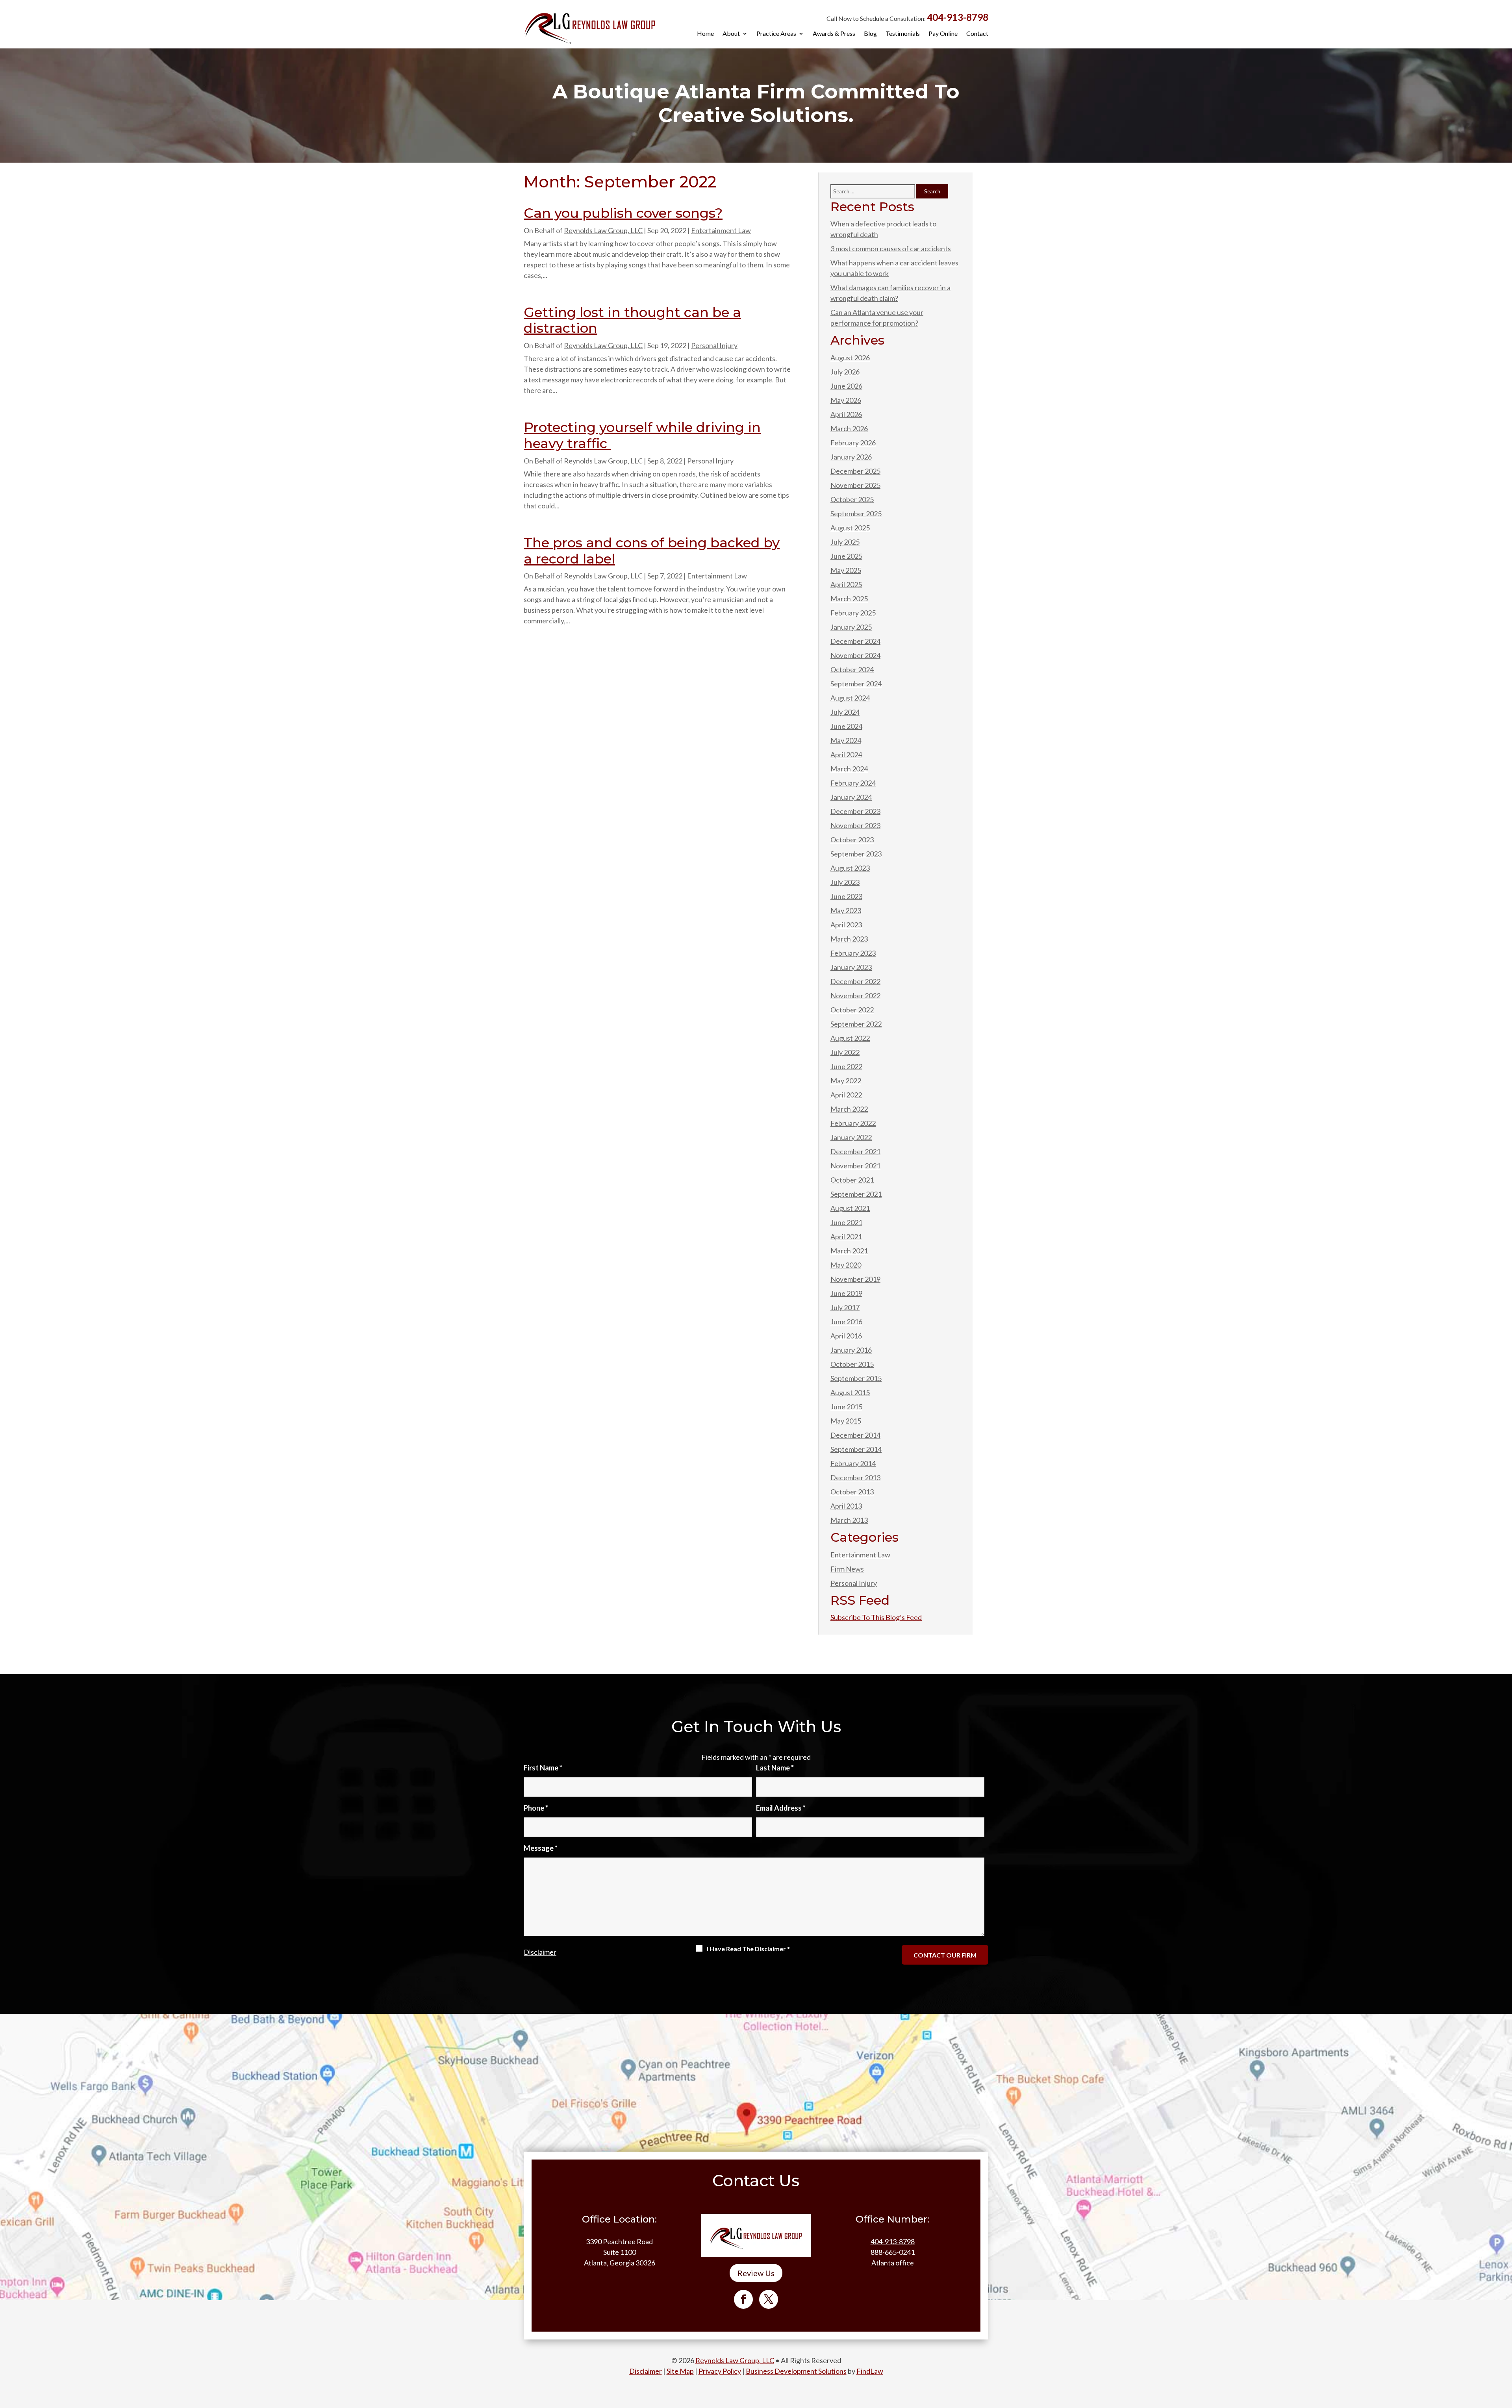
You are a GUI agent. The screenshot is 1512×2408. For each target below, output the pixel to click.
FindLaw (870, 2371)
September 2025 (856, 513)
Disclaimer (540, 1952)
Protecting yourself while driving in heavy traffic (642, 435)
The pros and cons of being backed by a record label (652, 551)
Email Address (781, 1808)
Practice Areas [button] (776, 34)
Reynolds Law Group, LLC (603, 230)
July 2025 (845, 542)
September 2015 (856, 1378)
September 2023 (856, 854)
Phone (536, 1808)
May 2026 (846, 400)
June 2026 (846, 386)
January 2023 (851, 967)
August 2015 (850, 1392)
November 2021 (855, 1166)
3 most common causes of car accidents (891, 248)
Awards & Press (834, 34)
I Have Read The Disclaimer (748, 1949)
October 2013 (852, 1492)
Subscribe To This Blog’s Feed (876, 1617)
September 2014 (856, 1449)
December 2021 (855, 1151)
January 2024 (851, 797)
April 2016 (846, 1336)
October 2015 (852, 1364)
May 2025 (846, 570)
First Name (543, 1768)
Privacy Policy (720, 2371)
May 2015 (846, 1421)
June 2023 (846, 896)
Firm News (847, 1569)
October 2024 (852, 669)
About (731, 34)
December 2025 (855, 471)
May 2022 (846, 1081)
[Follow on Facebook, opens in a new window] (743, 2299)
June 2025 (846, 556)
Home (705, 34)
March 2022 (849, 1109)
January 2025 (851, 627)
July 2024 (845, 712)
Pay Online (943, 34)
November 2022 (855, 995)
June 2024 (846, 726)
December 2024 (855, 641)
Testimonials (903, 34)
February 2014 (853, 1463)
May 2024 (846, 740)
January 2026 (851, 457)
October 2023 (852, 840)
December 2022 (855, 981)
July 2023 (845, 882)
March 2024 (849, 769)
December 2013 (855, 1477)
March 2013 (849, 1520)
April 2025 (846, 584)
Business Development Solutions (796, 2371)
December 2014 (855, 1435)
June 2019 (846, 1293)
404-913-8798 (958, 17)
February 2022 (853, 1123)
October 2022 (852, 1010)
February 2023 (853, 953)
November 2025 (855, 485)
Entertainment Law (721, 230)
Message (541, 1848)
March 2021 (849, 1251)
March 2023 (849, 939)
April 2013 (846, 1506)
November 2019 (855, 1279)
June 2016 (846, 1322)
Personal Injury (714, 345)
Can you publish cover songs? (623, 213)
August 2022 (850, 1038)
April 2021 (846, 1236)
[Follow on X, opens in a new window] (769, 2299)
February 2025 (853, 613)
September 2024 (856, 684)
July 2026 (845, 372)
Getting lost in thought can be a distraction (632, 320)
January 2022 (851, 1137)
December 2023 (855, 811)
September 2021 (856, 1194)
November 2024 (855, 655)
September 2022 (856, 1024)
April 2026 (846, 414)
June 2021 (846, 1222)
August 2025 (850, 528)
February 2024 (853, 783)
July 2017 (845, 1307)
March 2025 (849, 599)
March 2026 (849, 428)
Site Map (680, 2371)
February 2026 (853, 443)
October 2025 (852, 499)
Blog (870, 34)
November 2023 (855, 825)
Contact (977, 34)
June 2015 (846, 1407)
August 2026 (850, 358)
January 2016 (851, 1350)
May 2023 (846, 910)
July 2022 (845, 1052)
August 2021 (850, 1208)
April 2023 (846, 925)
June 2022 (846, 1066)
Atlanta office (893, 2263)
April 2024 (846, 754)
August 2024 (850, 698)
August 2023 (850, 868)
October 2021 (852, 1180)
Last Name (775, 1768)
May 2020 (846, 1265)
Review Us (756, 2273)
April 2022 (846, 1095)
